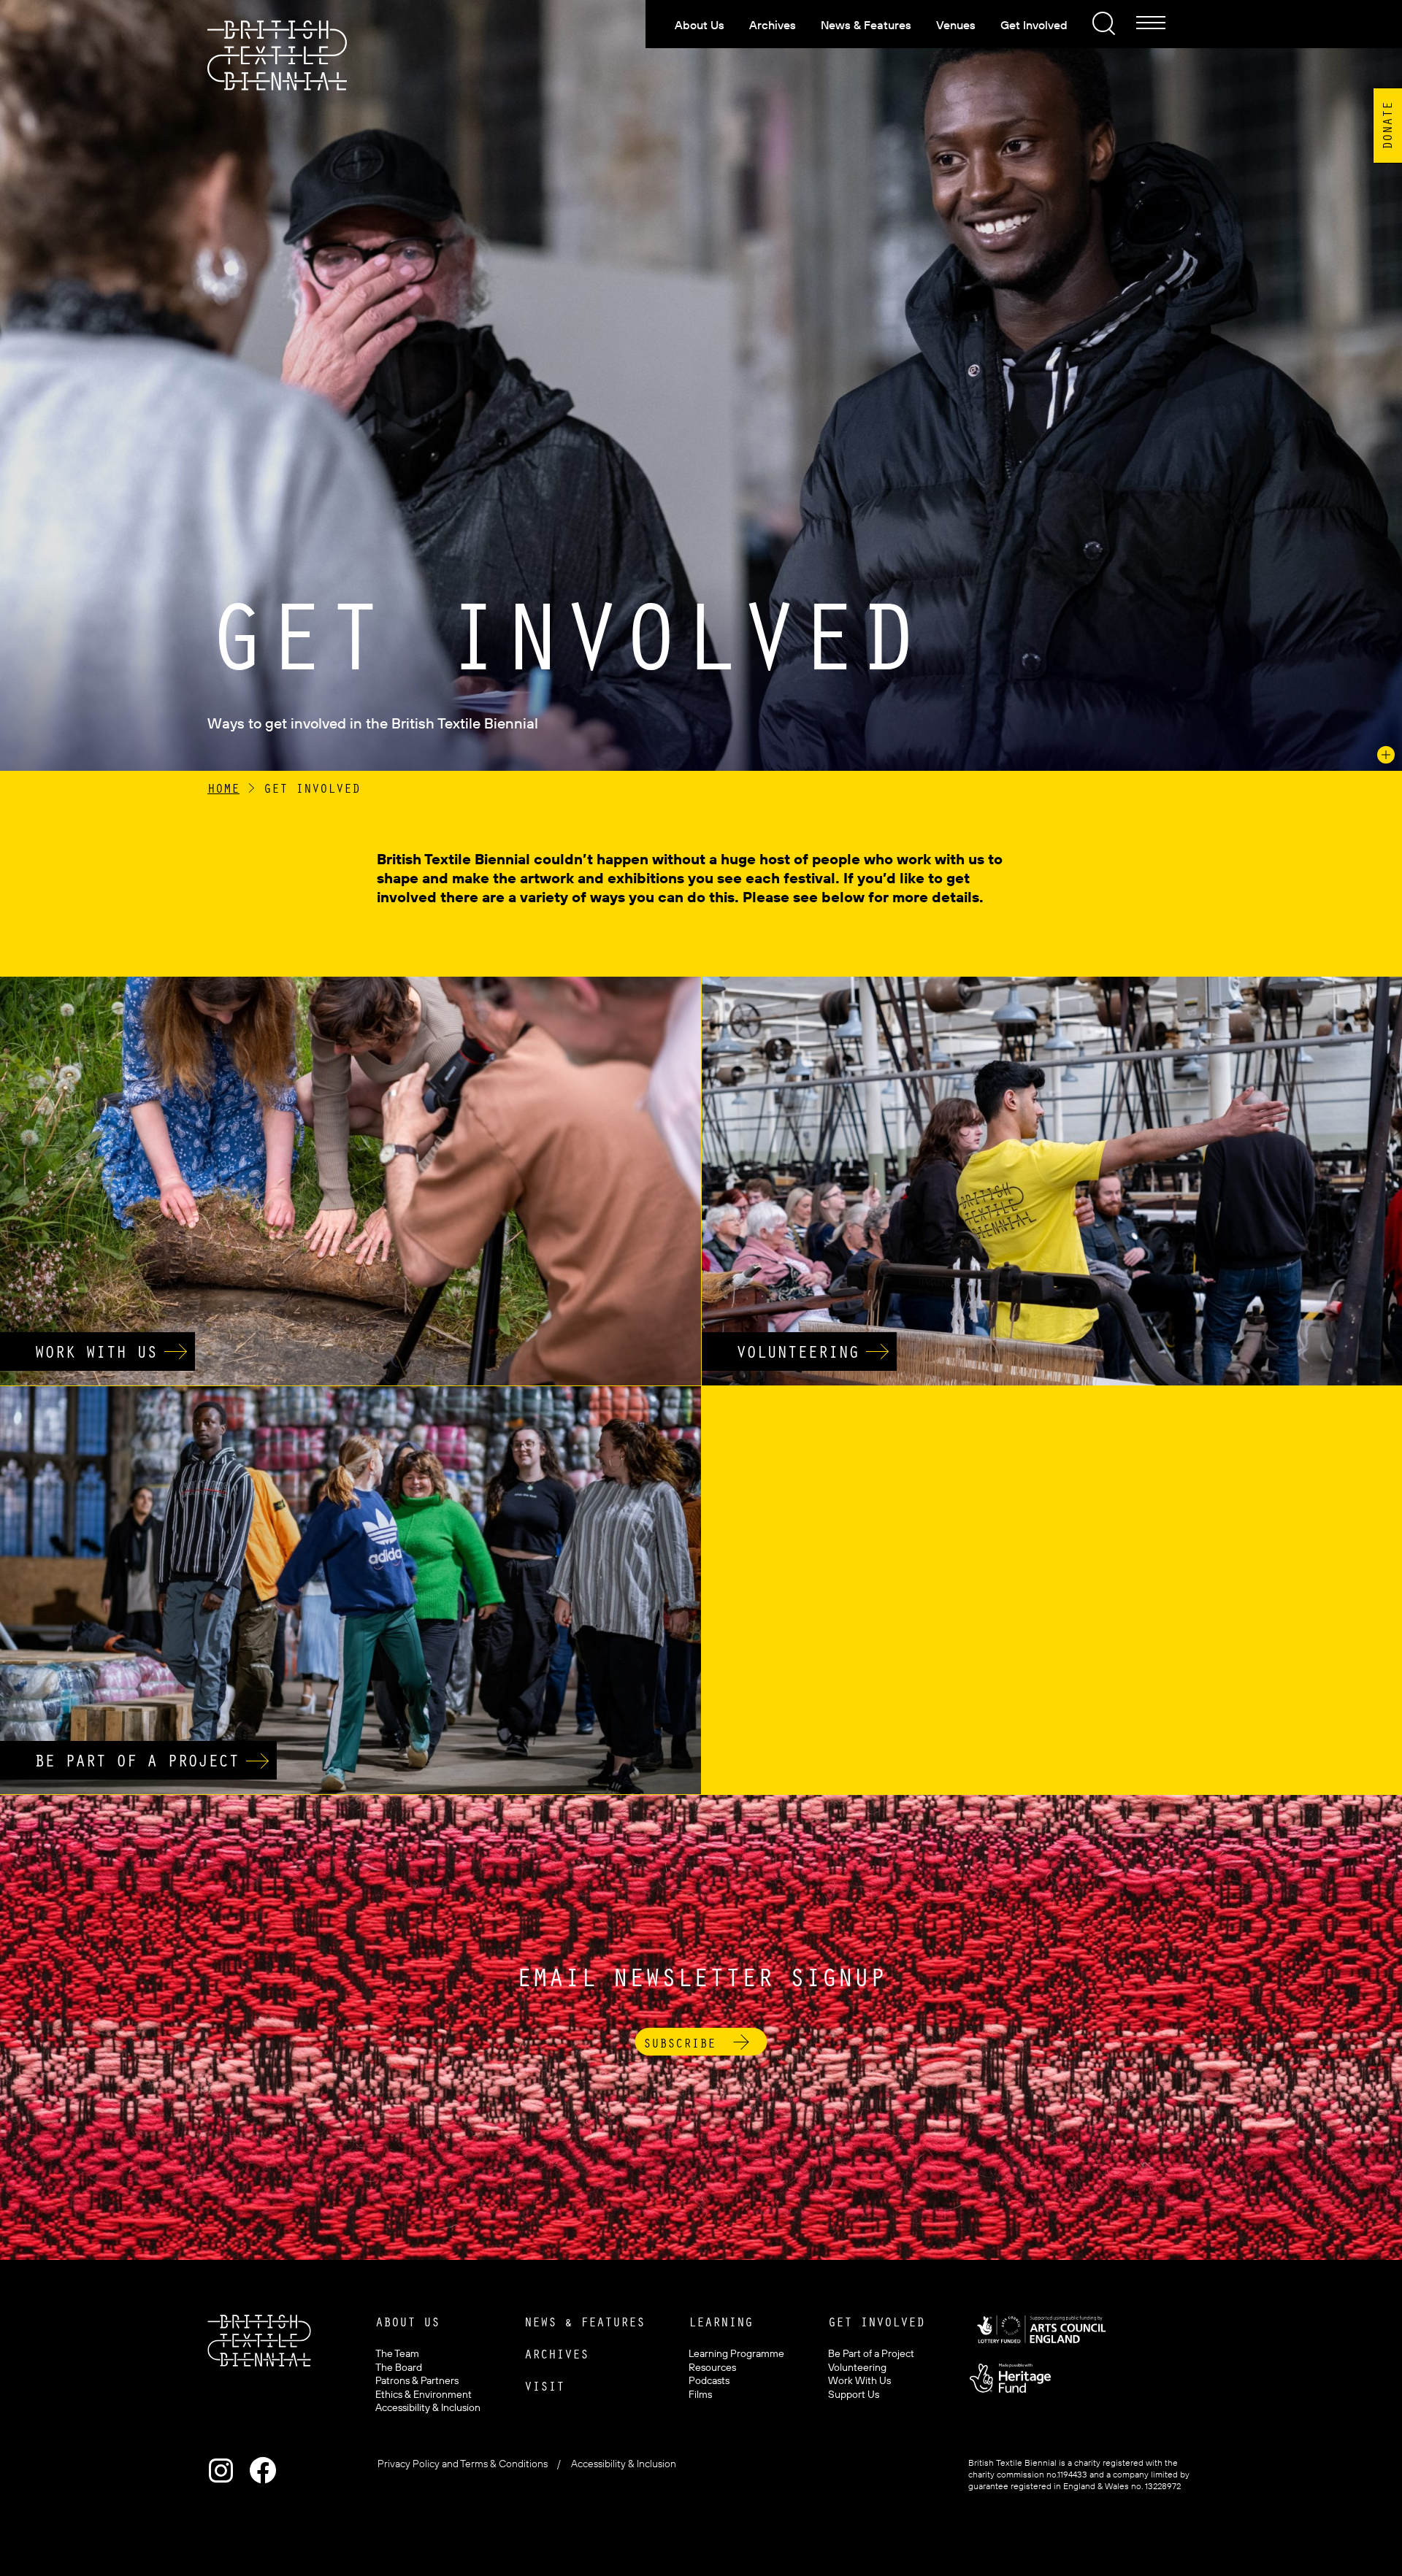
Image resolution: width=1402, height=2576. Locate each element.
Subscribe (679, 2042)
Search (1102, 21)
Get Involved (1034, 25)
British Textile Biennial (277, 56)
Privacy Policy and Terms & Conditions (463, 2464)
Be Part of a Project (871, 2353)
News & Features (866, 25)
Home (223, 788)
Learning (721, 2321)
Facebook (263, 2470)
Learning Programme (736, 2353)
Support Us (854, 2394)
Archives (773, 25)
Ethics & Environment (424, 2394)
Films (700, 2394)
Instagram (221, 2470)
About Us (700, 25)
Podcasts (709, 2380)
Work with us (96, 1351)
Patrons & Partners (417, 2380)
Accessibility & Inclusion (428, 2407)
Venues (956, 25)
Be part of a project (137, 1760)
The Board (399, 2367)
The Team (397, 2353)
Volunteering (797, 1351)
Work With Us (859, 2380)
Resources (712, 2367)
